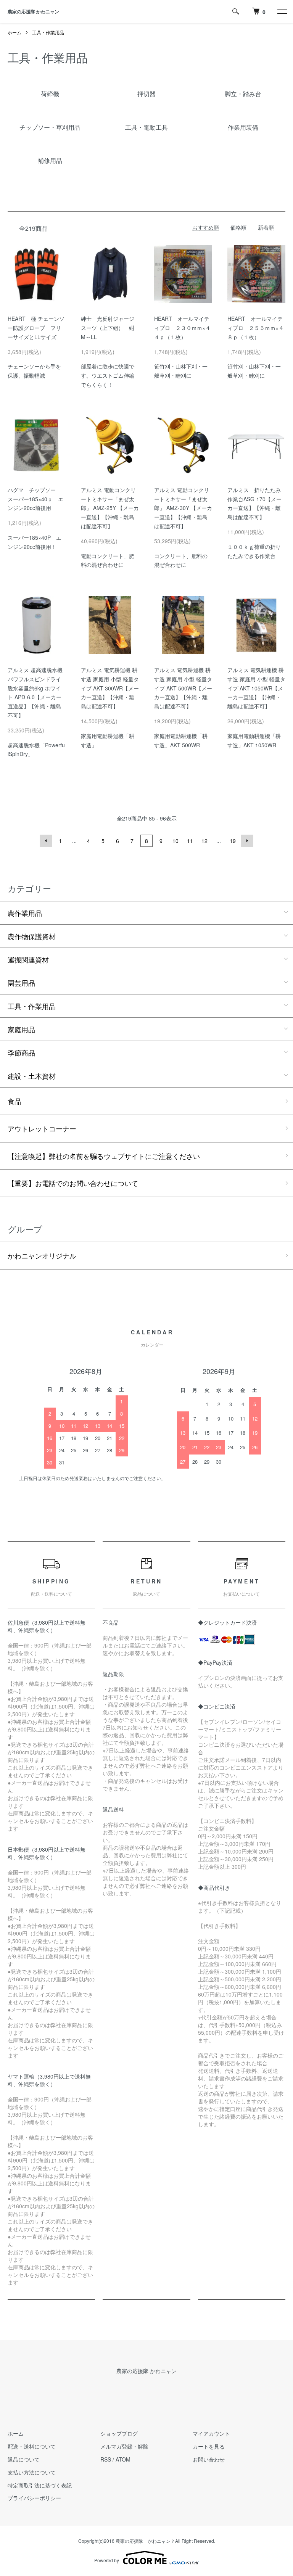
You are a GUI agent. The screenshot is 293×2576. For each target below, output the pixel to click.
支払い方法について (32, 2472)
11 (190, 841)
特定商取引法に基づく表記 (40, 2485)
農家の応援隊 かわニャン (33, 11)
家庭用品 (21, 1029)
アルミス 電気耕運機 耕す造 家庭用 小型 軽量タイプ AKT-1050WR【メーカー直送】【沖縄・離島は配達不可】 (256, 688)
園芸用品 (21, 983)
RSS (106, 2459)
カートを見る (209, 2446)
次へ (247, 841)
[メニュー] (282, 11)
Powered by (107, 2560)
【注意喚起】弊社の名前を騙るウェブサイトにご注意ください (104, 1156)
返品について (24, 2459)
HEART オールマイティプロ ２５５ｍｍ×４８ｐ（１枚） (256, 328)
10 (175, 841)
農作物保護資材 (32, 936)
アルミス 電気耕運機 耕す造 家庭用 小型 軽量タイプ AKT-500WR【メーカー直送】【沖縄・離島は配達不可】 (183, 688)
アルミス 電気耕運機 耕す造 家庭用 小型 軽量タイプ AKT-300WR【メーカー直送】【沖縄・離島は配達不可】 (110, 688)
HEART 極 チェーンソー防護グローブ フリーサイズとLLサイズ (36, 328)
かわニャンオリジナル (42, 1255)
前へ (46, 841)
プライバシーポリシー (34, 2498)
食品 (14, 1101)
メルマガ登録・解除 (124, 2446)
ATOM (123, 2459)
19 (233, 841)
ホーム (14, 32)
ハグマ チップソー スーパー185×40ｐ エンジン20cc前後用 (35, 499)
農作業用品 (25, 913)
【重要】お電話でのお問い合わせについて (73, 1183)
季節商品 (21, 1052)
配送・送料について (32, 2446)
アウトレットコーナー (42, 1128)
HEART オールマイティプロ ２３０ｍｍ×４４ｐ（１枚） (182, 328)
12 (204, 841)
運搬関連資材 (28, 959)
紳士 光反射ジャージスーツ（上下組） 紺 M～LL (110, 328)
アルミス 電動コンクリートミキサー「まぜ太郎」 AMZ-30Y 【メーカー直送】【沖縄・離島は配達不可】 (183, 508)
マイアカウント (211, 2433)
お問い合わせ (209, 2459)
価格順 (238, 227)
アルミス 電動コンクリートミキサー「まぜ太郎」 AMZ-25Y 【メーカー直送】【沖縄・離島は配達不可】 (110, 508)
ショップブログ (119, 2433)
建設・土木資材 (32, 1076)
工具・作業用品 (48, 32)
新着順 (266, 227)
